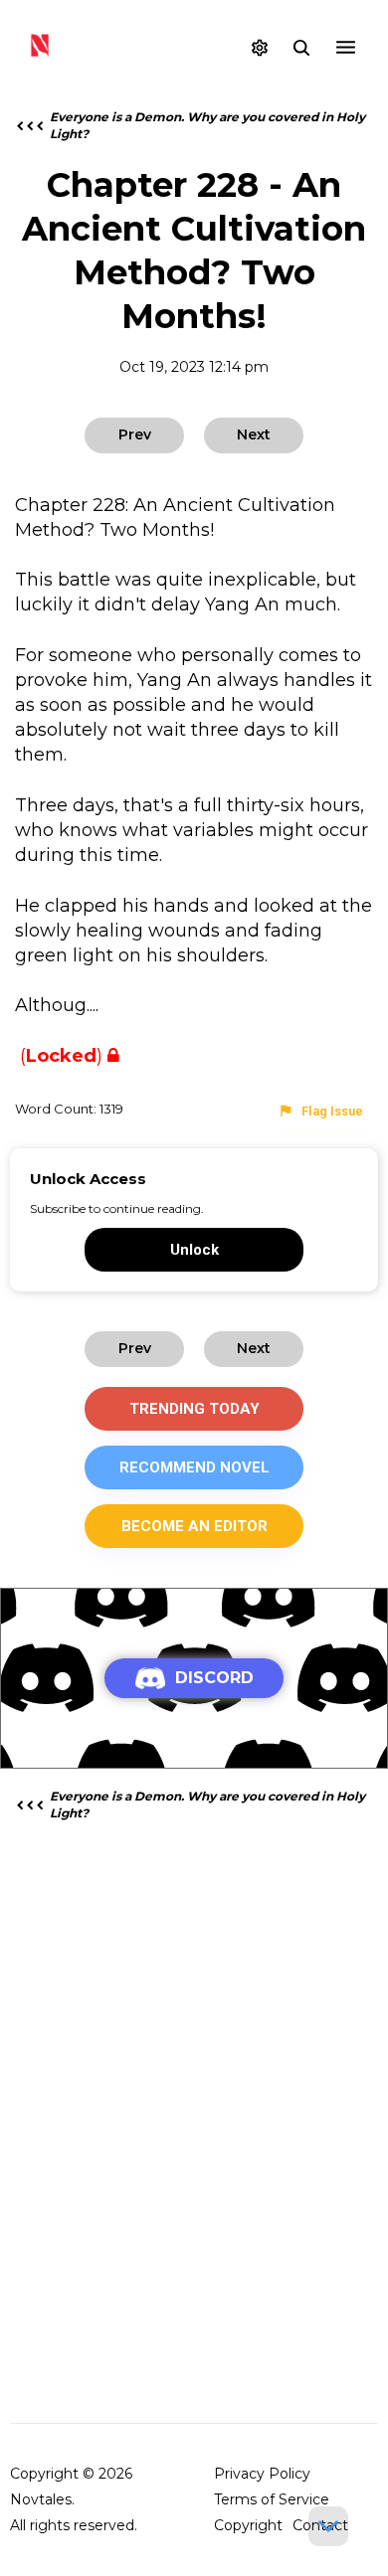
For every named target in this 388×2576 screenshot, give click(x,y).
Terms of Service (272, 2499)
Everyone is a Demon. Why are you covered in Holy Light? (209, 125)
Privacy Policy (262, 2474)
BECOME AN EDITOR (194, 1526)
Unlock (194, 1250)
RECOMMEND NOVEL (194, 1467)
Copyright (248, 2525)
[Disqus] (194, 2091)
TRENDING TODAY (194, 1409)
